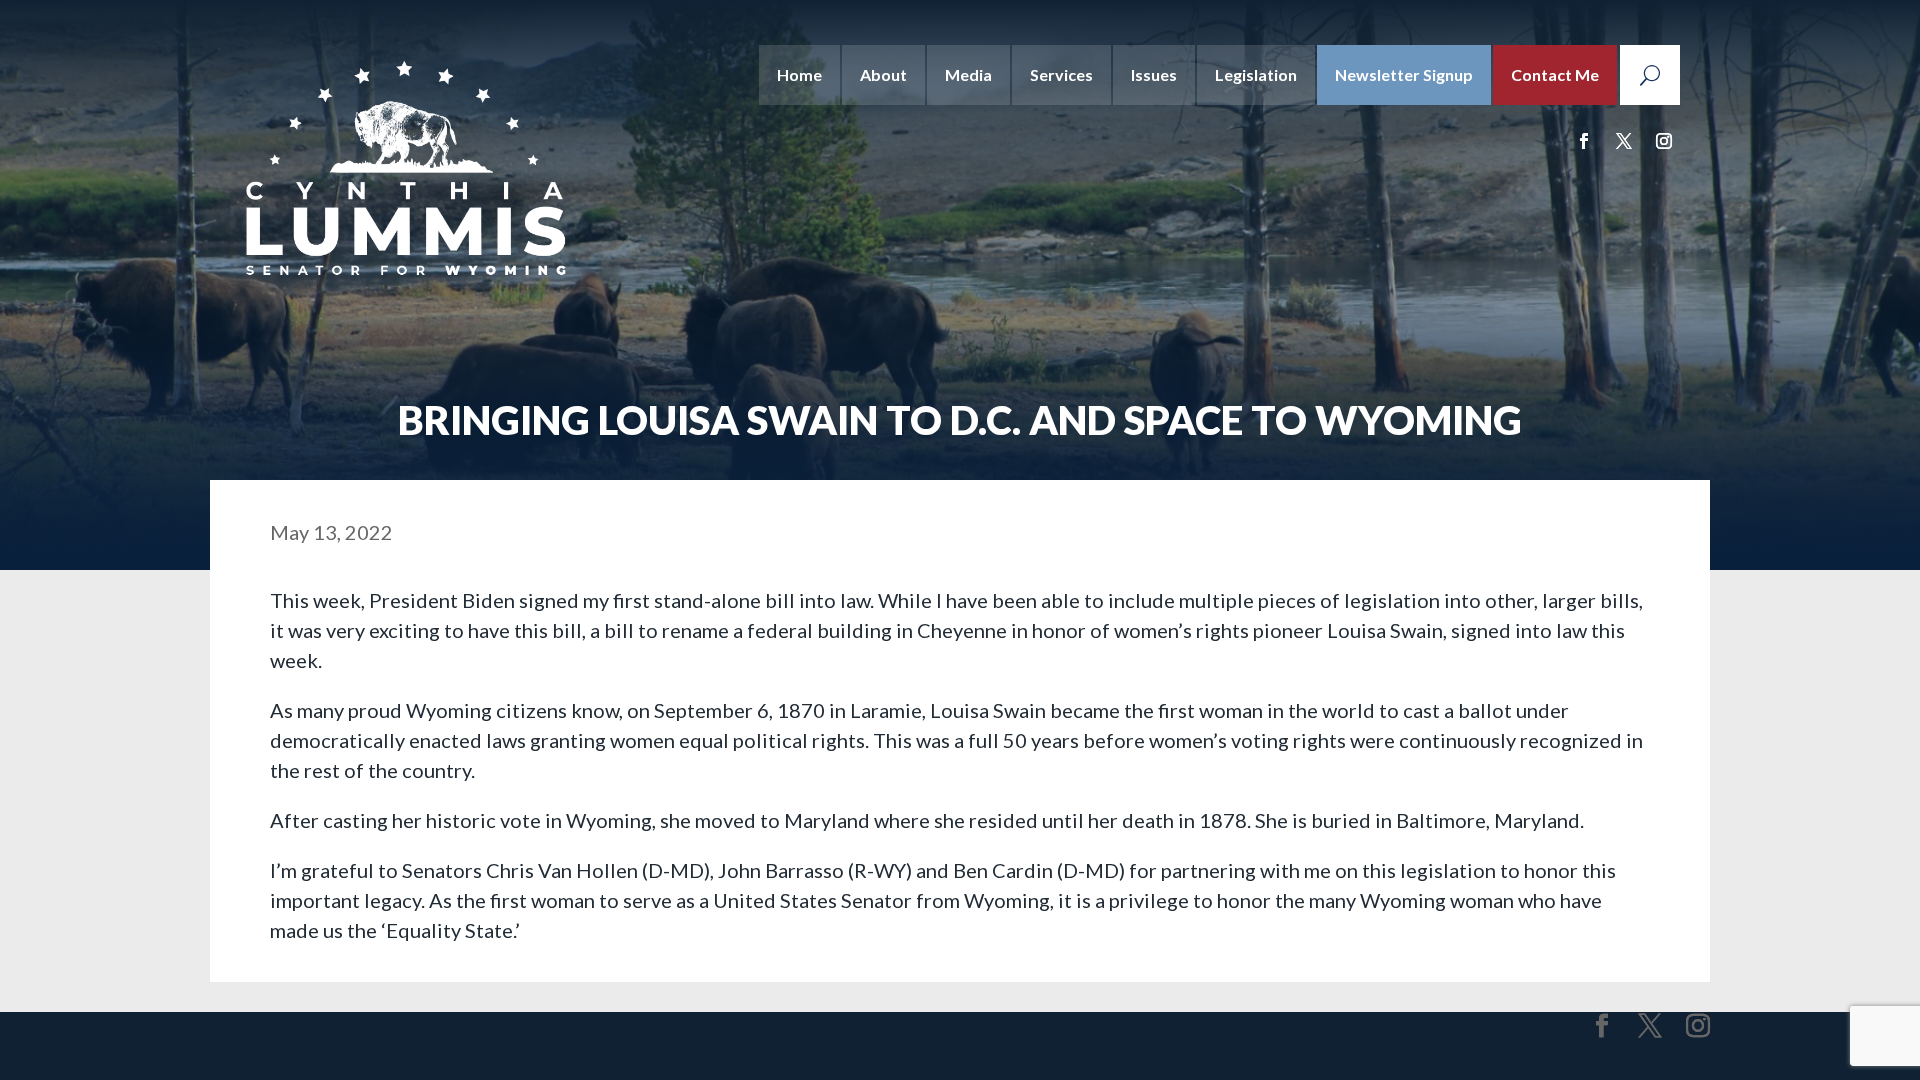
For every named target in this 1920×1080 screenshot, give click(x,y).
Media (968, 74)
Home (799, 74)
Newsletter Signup (1404, 74)
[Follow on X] (1624, 141)
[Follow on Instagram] (1664, 141)
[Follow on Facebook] (1584, 141)
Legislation (1256, 74)
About (883, 74)
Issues (1154, 74)
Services (1061, 74)
